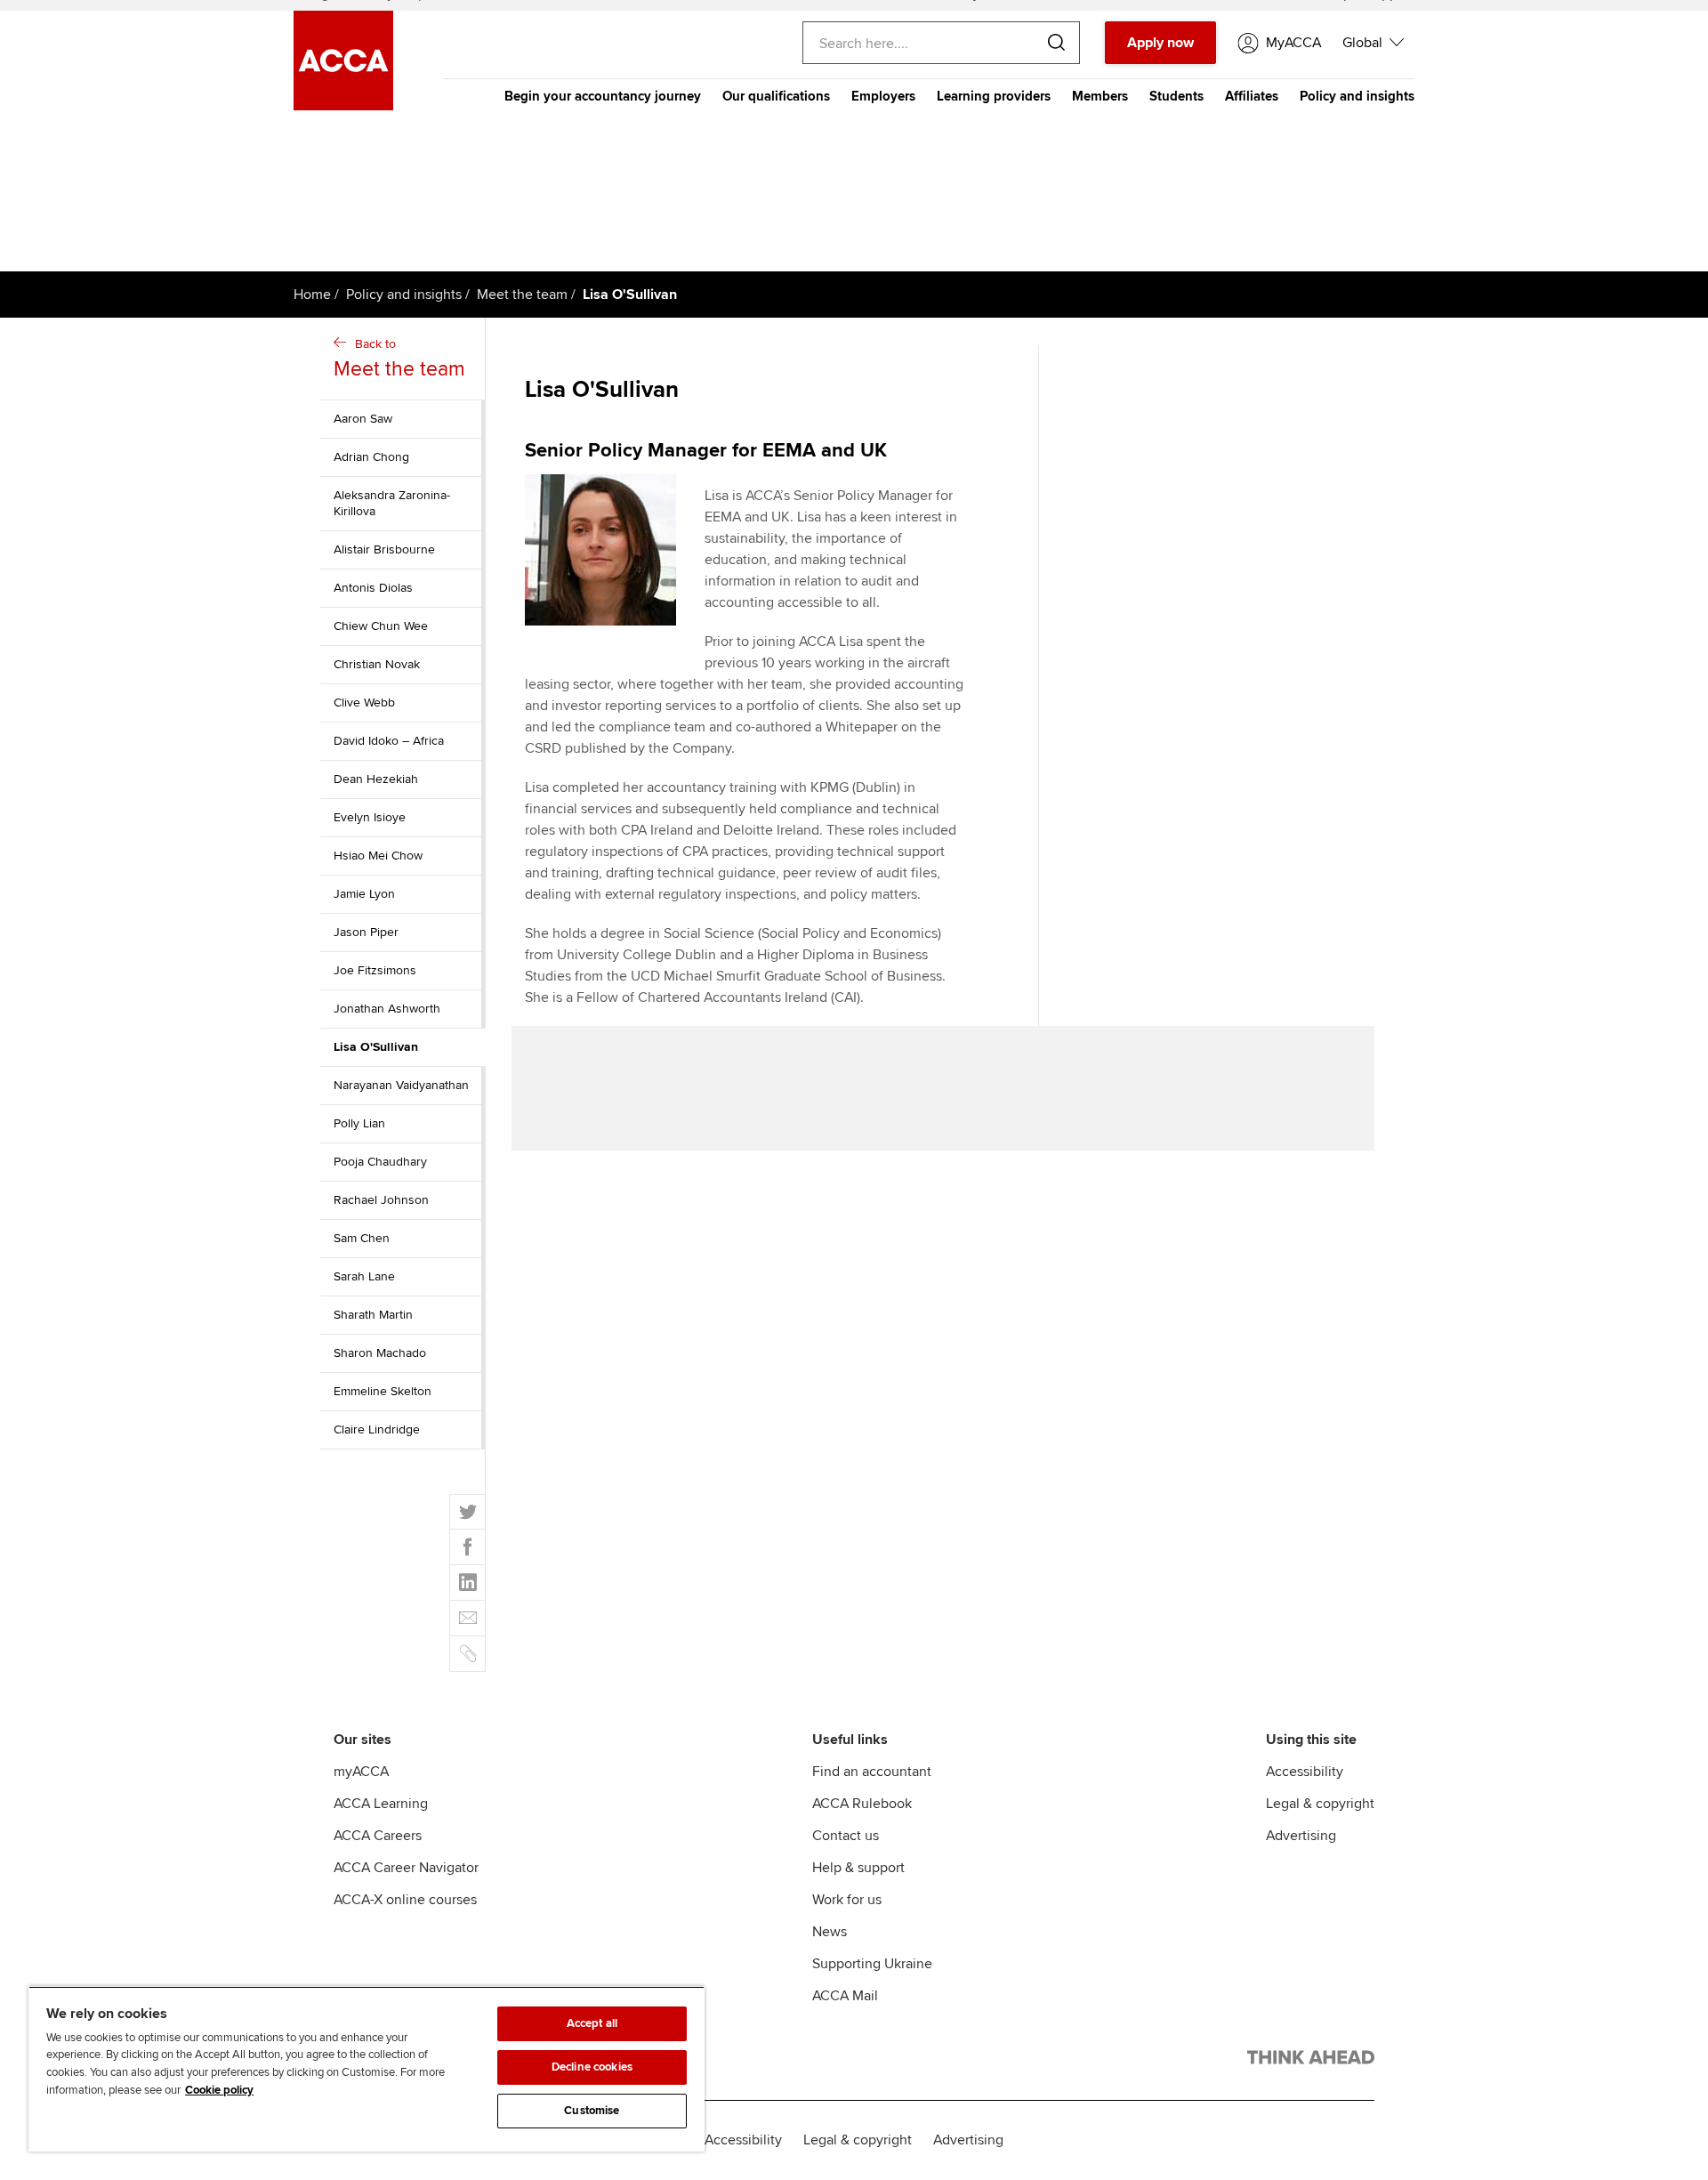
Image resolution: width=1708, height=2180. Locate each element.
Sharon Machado (380, 1353)
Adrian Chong (371, 457)
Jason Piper (366, 932)
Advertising (1301, 1836)
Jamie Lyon (364, 894)
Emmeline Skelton (383, 1391)
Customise (592, 2111)
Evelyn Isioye (370, 817)
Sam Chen (362, 1238)
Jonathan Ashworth (387, 1009)
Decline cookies (592, 2067)
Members (1100, 96)
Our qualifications (776, 96)
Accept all (592, 2023)
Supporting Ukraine (872, 1964)
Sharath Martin (373, 1315)
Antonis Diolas (373, 588)
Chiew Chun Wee (381, 626)
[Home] (343, 106)
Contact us (846, 1836)
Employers (883, 96)
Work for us (847, 1900)
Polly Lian (359, 1123)
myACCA (361, 1772)
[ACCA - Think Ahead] (1311, 2061)
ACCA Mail (845, 1996)
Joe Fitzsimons (375, 970)
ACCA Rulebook (862, 1804)
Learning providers (994, 96)
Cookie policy (219, 2090)
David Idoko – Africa (389, 741)
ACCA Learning (381, 1804)
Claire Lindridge (377, 1429)
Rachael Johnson (381, 1200)
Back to (399, 359)
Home (312, 295)
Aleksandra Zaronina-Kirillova (392, 503)
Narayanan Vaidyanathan (401, 1085)
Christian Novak (377, 664)
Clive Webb (364, 702)
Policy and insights (1357, 96)
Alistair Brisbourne (384, 549)
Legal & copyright (1320, 1804)
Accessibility (1305, 1772)
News (830, 1932)
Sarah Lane (364, 1276)
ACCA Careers (378, 1836)
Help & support (858, 1868)
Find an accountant (872, 1772)
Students (1176, 96)
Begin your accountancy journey (603, 96)
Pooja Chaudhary (380, 1162)
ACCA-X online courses (405, 1900)
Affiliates (1252, 96)
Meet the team (522, 295)
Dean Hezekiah (376, 779)
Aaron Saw (363, 419)
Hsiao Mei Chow (378, 856)
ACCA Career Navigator (406, 1868)
